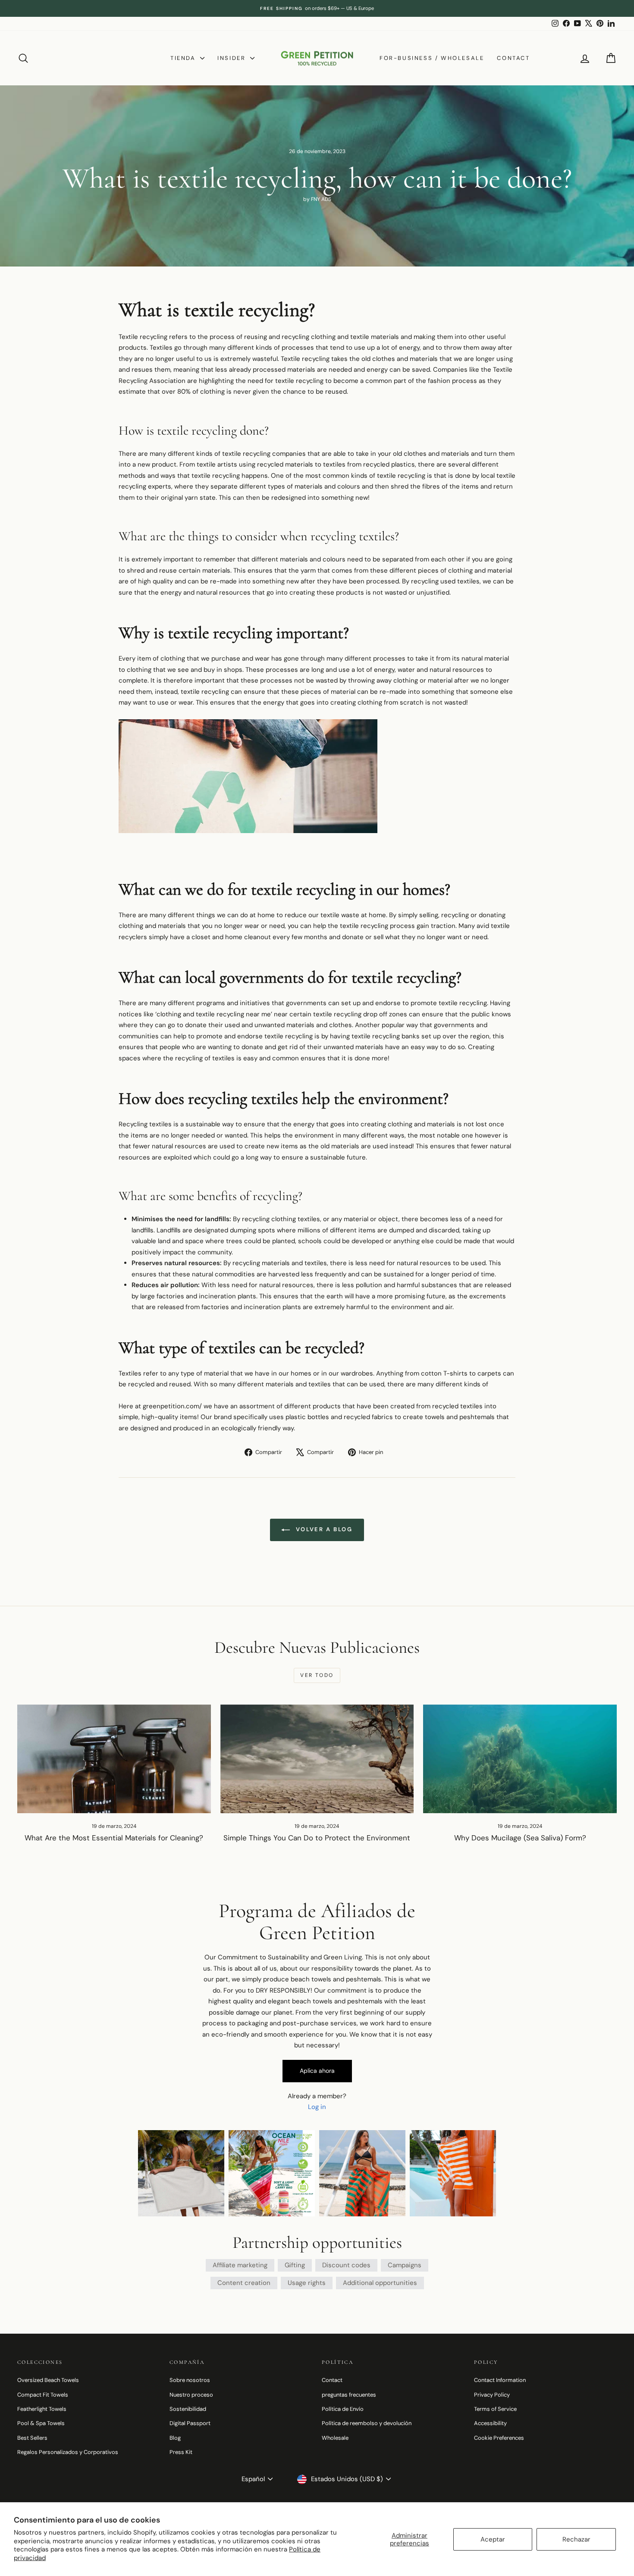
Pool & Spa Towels (41, 2423)
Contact (513, 58)
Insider (233, 58)
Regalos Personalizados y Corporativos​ (68, 2452)
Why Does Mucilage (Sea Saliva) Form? (520, 1838)
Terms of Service (495, 2409)
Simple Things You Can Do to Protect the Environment (317, 1838)
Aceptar (493, 2539)
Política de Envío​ (343, 2409)
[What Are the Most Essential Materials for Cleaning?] (114, 1759)
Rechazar (576, 2539)
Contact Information (500, 2380)
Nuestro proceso (191, 2395)
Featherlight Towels (42, 2409)
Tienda (184, 58)
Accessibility (490, 2423)
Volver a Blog (323, 1529)
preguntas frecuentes (349, 2395)
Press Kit (181, 2452)
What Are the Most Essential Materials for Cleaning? (114, 1838)
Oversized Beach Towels (48, 2380)
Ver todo (317, 1675)
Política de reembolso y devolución (367, 2423)
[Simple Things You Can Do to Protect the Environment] (317, 1759)
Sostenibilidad (188, 2409)
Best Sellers (32, 2438)
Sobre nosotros (190, 2380)
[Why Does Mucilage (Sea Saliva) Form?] (520, 1759)
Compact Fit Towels (43, 2395)
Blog (175, 2438)
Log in (317, 2107)
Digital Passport (190, 2423)
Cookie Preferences (499, 2438)
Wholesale (335, 2438)
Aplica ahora (317, 2071)
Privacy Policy (492, 2395)
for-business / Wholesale (432, 58)
